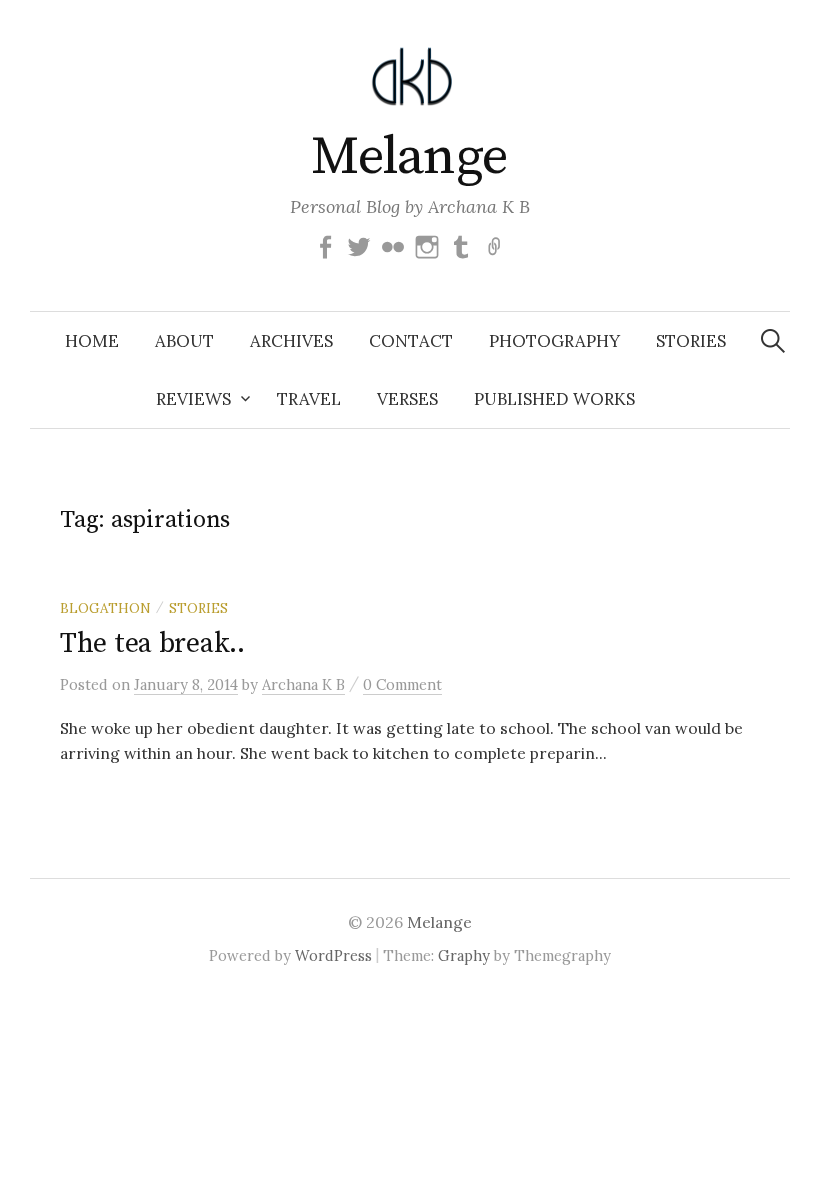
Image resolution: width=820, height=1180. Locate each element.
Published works (554, 399)
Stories (691, 341)
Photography (554, 341)
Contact (411, 341)
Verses (407, 399)
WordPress (333, 955)
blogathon (105, 608)
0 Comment (402, 684)
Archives (291, 341)
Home (92, 341)
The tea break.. (152, 643)
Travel (309, 399)
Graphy (464, 955)
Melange (409, 157)
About (184, 341)
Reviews (193, 399)
